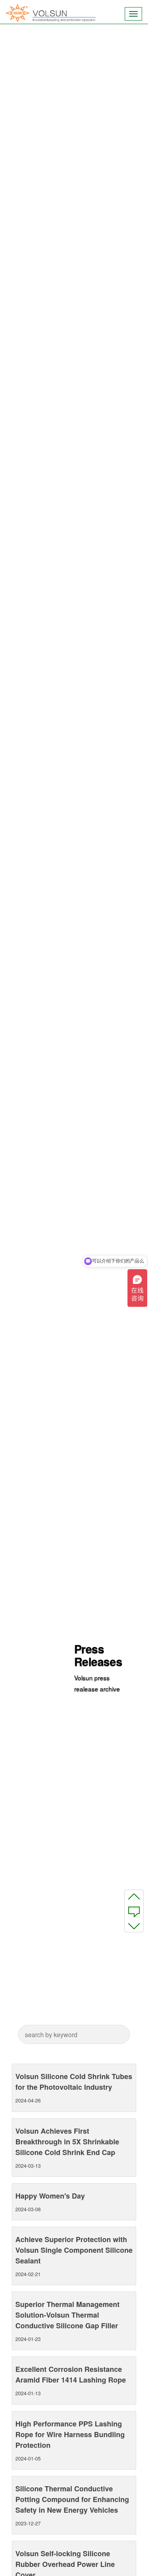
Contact (134, 1911)
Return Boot (134, 1926)
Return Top (134, 1896)
